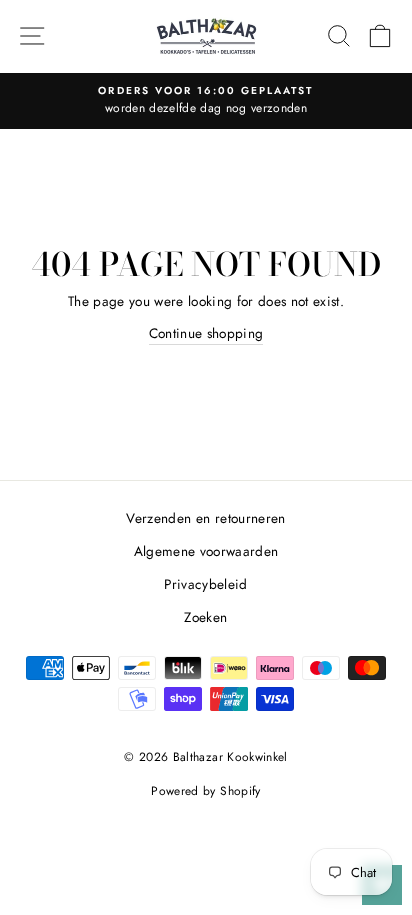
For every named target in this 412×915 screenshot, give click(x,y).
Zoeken (205, 617)
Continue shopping (206, 333)
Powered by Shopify (205, 791)
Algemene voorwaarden (206, 551)
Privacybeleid (205, 584)
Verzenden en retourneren (205, 518)
